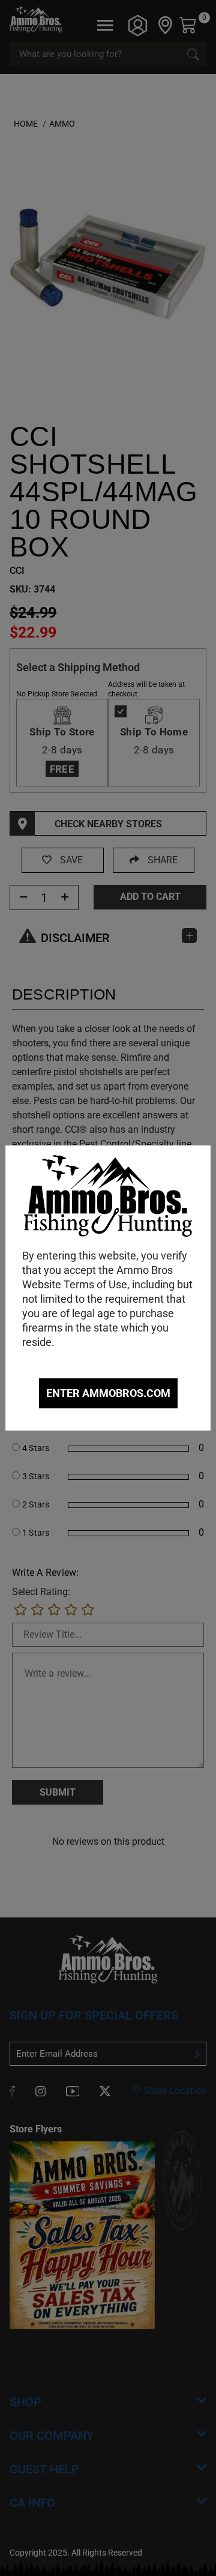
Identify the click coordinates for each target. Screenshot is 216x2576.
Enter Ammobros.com (108, 1393)
